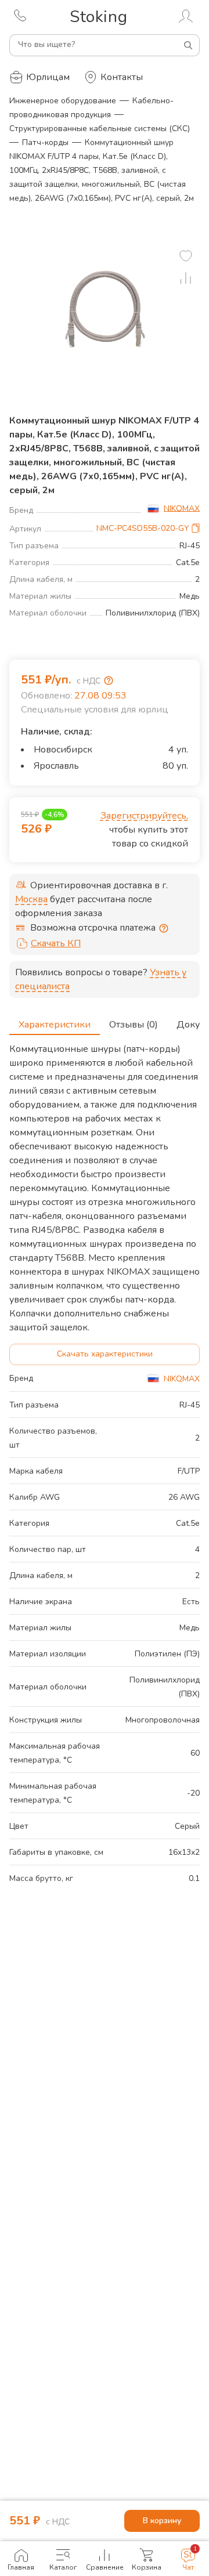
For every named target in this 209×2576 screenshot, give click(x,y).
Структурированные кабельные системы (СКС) (100, 129)
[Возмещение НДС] (109, 681)
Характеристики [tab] (55, 1025)
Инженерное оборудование (63, 101)
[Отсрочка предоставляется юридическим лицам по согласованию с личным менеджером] (164, 928)
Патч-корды (45, 142)
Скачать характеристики (105, 1354)
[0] (186, 256)
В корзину (162, 2521)
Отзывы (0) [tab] (134, 1025)
